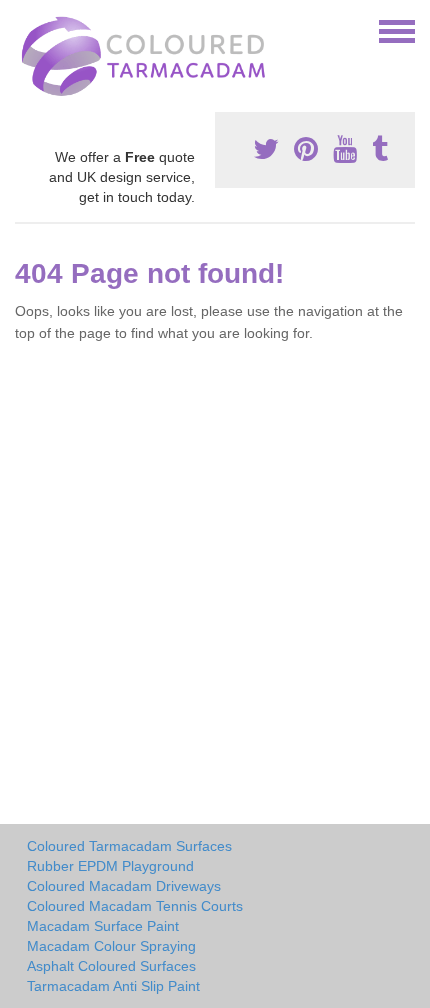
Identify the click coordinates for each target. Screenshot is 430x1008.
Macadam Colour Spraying (111, 946)
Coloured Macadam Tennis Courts (135, 906)
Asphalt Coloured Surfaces (111, 966)
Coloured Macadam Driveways (124, 886)
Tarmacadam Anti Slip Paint (113, 986)
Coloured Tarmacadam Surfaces (129, 846)
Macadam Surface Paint (103, 926)
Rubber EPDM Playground (110, 866)
